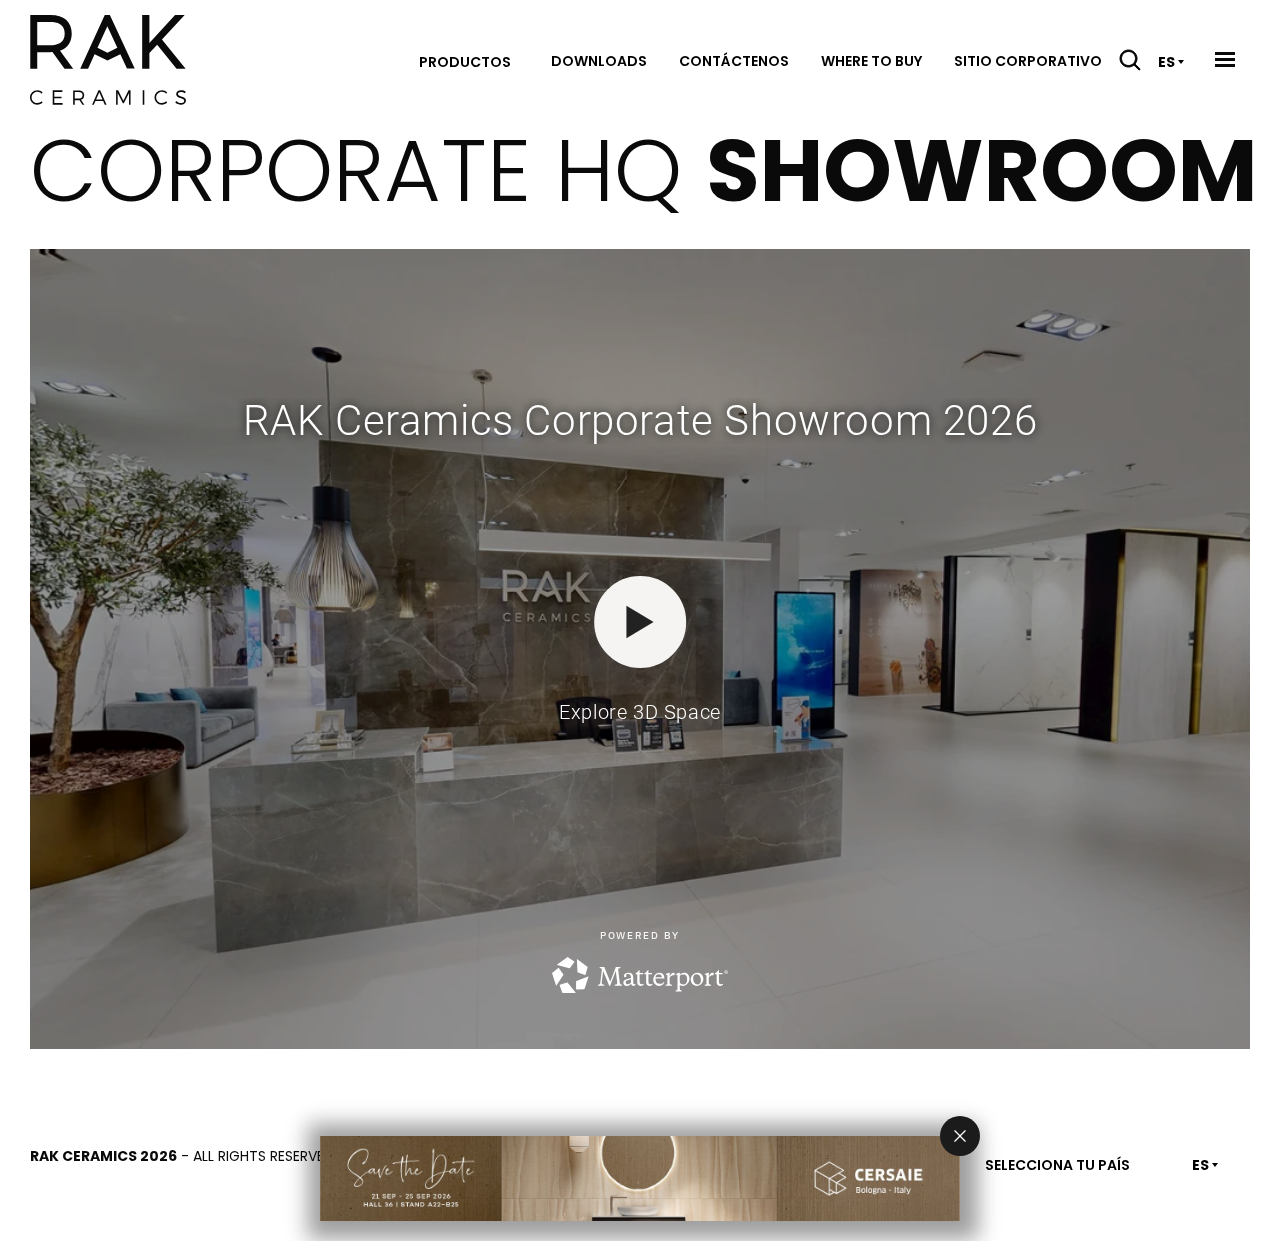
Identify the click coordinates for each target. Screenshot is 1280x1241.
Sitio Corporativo (1028, 61)
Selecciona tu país (1057, 1165)
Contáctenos (734, 61)
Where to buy (871, 61)
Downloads (599, 61)
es (1166, 62)
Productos (465, 62)
